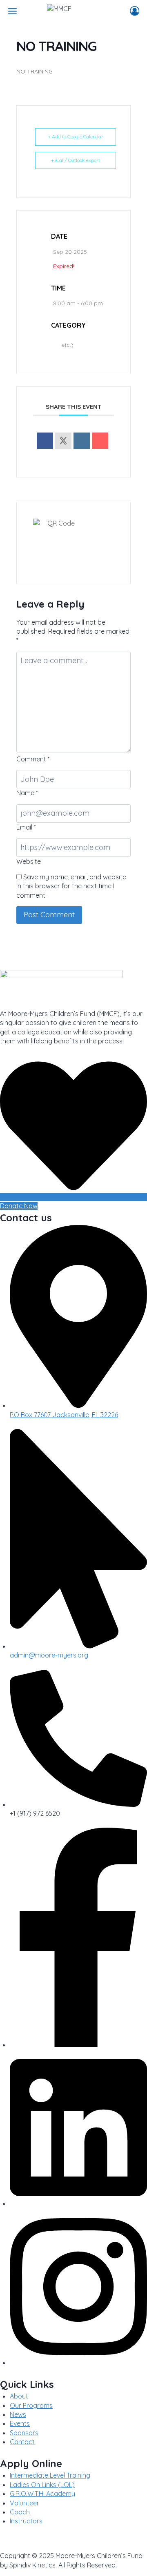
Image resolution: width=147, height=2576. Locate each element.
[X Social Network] (63, 441)
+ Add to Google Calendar (76, 136)
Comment (33, 759)
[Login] (135, 11)
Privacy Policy (21, 2540)
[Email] (100, 441)
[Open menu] (12, 11)
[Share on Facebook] (45, 441)
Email (26, 827)
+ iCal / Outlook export (76, 160)
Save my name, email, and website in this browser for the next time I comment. (71, 886)
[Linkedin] (82, 441)
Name (27, 793)
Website (29, 861)
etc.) (67, 345)
